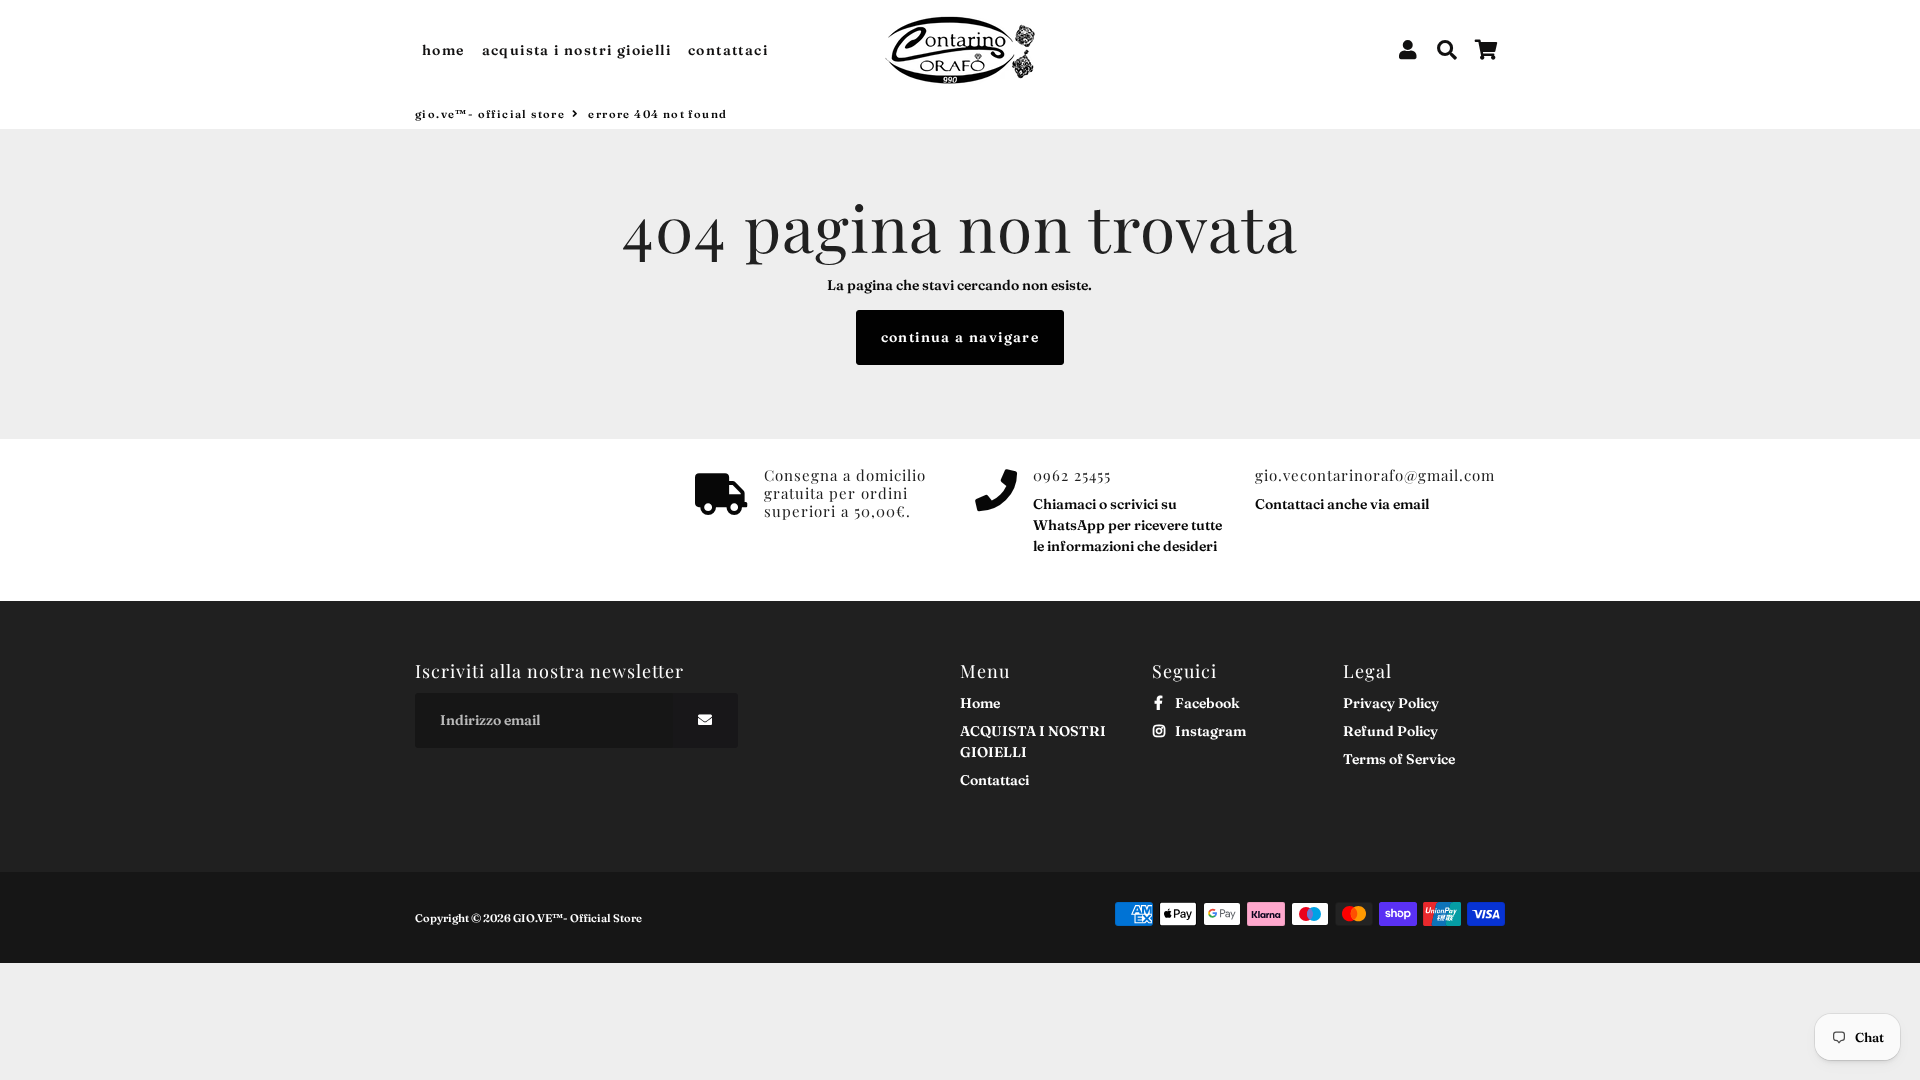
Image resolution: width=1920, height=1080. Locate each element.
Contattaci (728, 50)
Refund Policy (1390, 731)
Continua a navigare (960, 337)
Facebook (1206, 703)
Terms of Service (1399, 759)
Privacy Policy (1391, 703)
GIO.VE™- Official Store (490, 114)
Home (443, 50)
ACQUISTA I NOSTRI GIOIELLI (576, 50)
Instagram (1209, 731)
